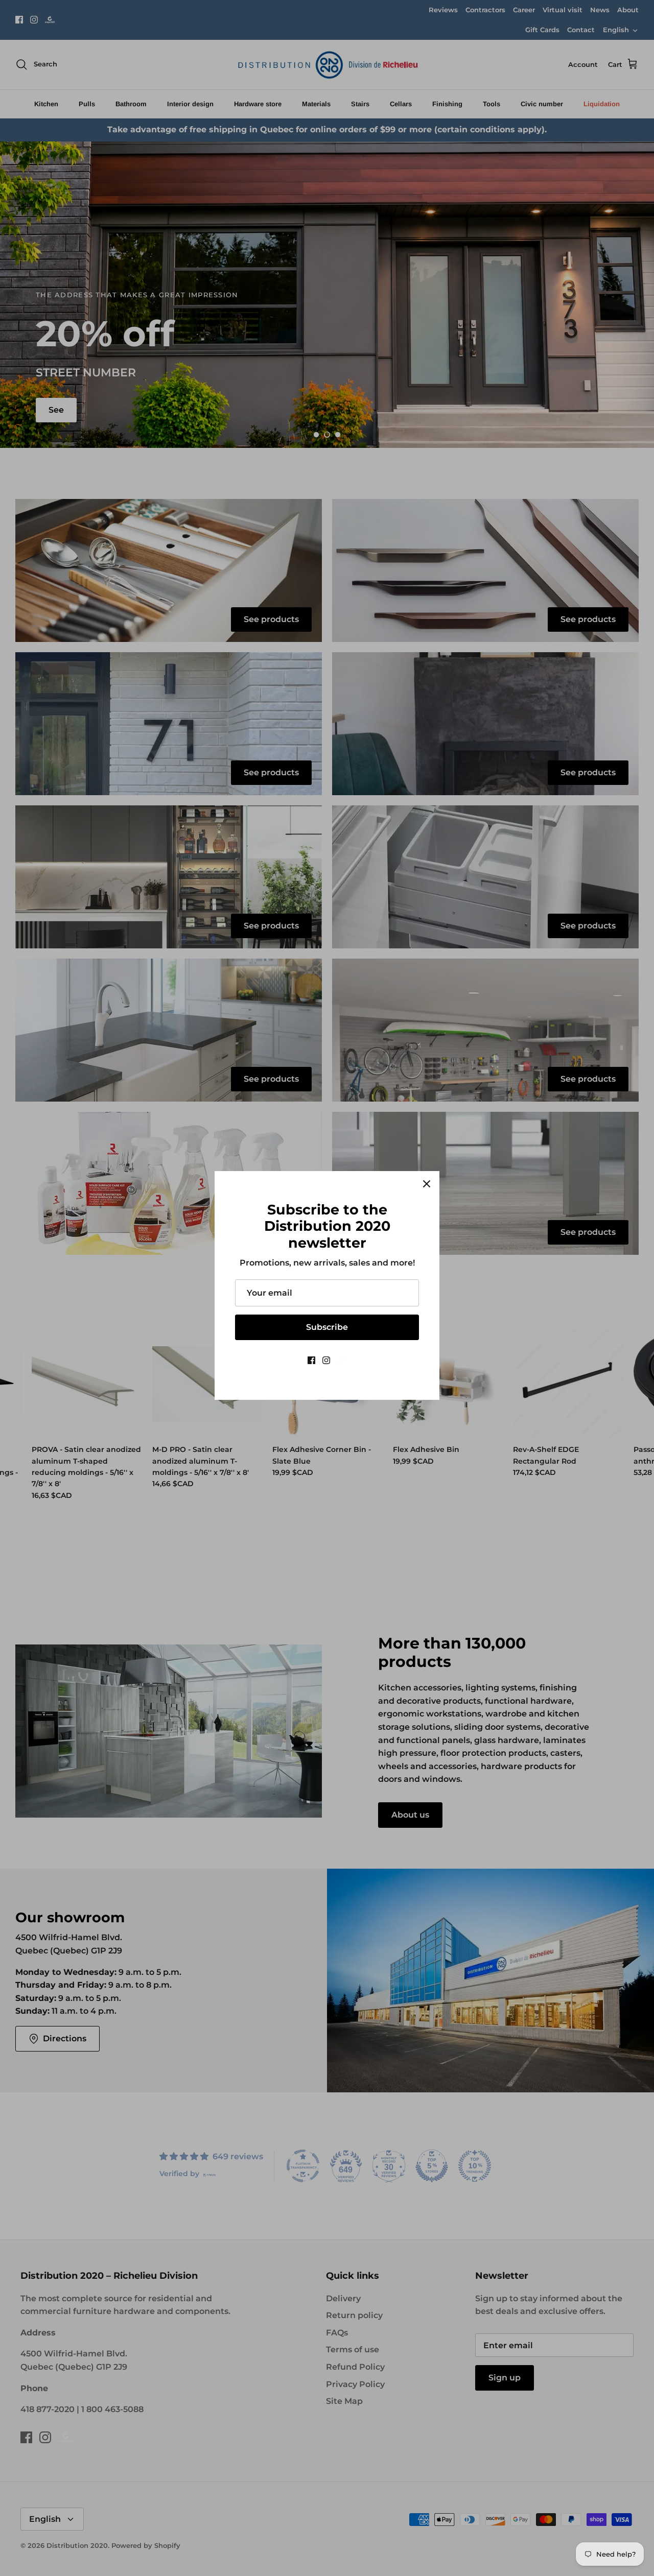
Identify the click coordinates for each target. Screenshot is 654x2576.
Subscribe (327, 1327)
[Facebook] (311, 1360)
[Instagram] (326, 1360)
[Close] (427, 1184)
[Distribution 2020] (342, 1360)
